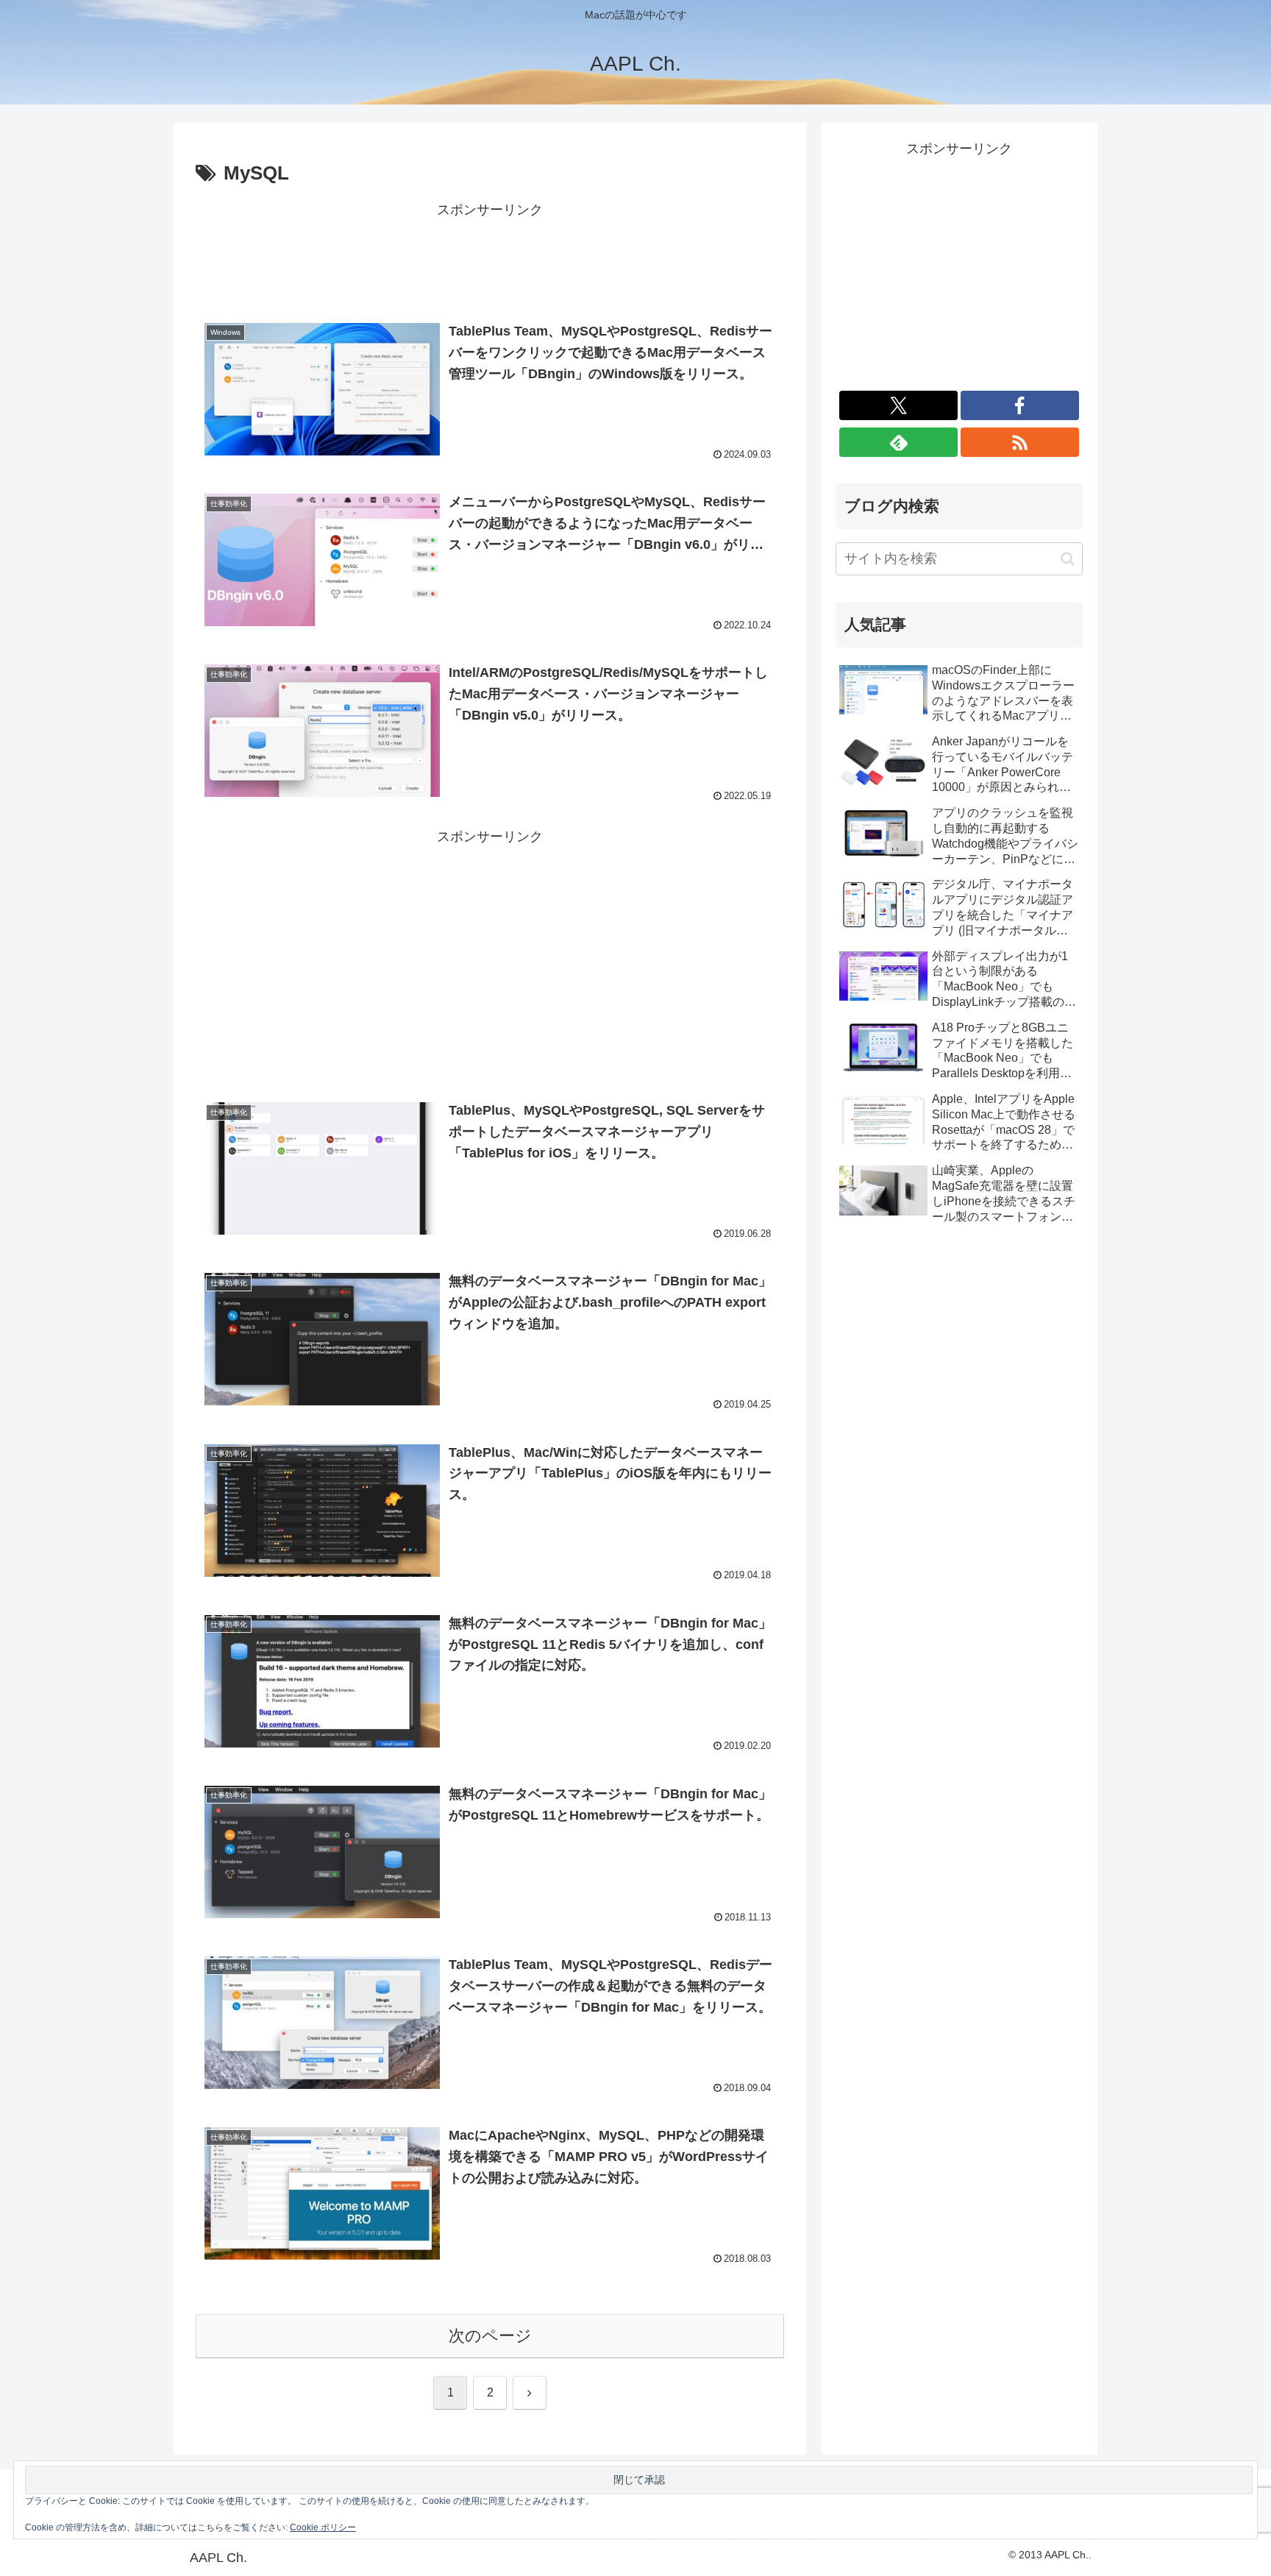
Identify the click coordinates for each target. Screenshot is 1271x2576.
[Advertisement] (490, 255)
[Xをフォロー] (898, 405)
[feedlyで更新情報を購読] (898, 442)
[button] (1068, 559)
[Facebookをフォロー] (1020, 405)
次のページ (490, 2336)
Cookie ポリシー (323, 2527)
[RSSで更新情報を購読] (1020, 442)
